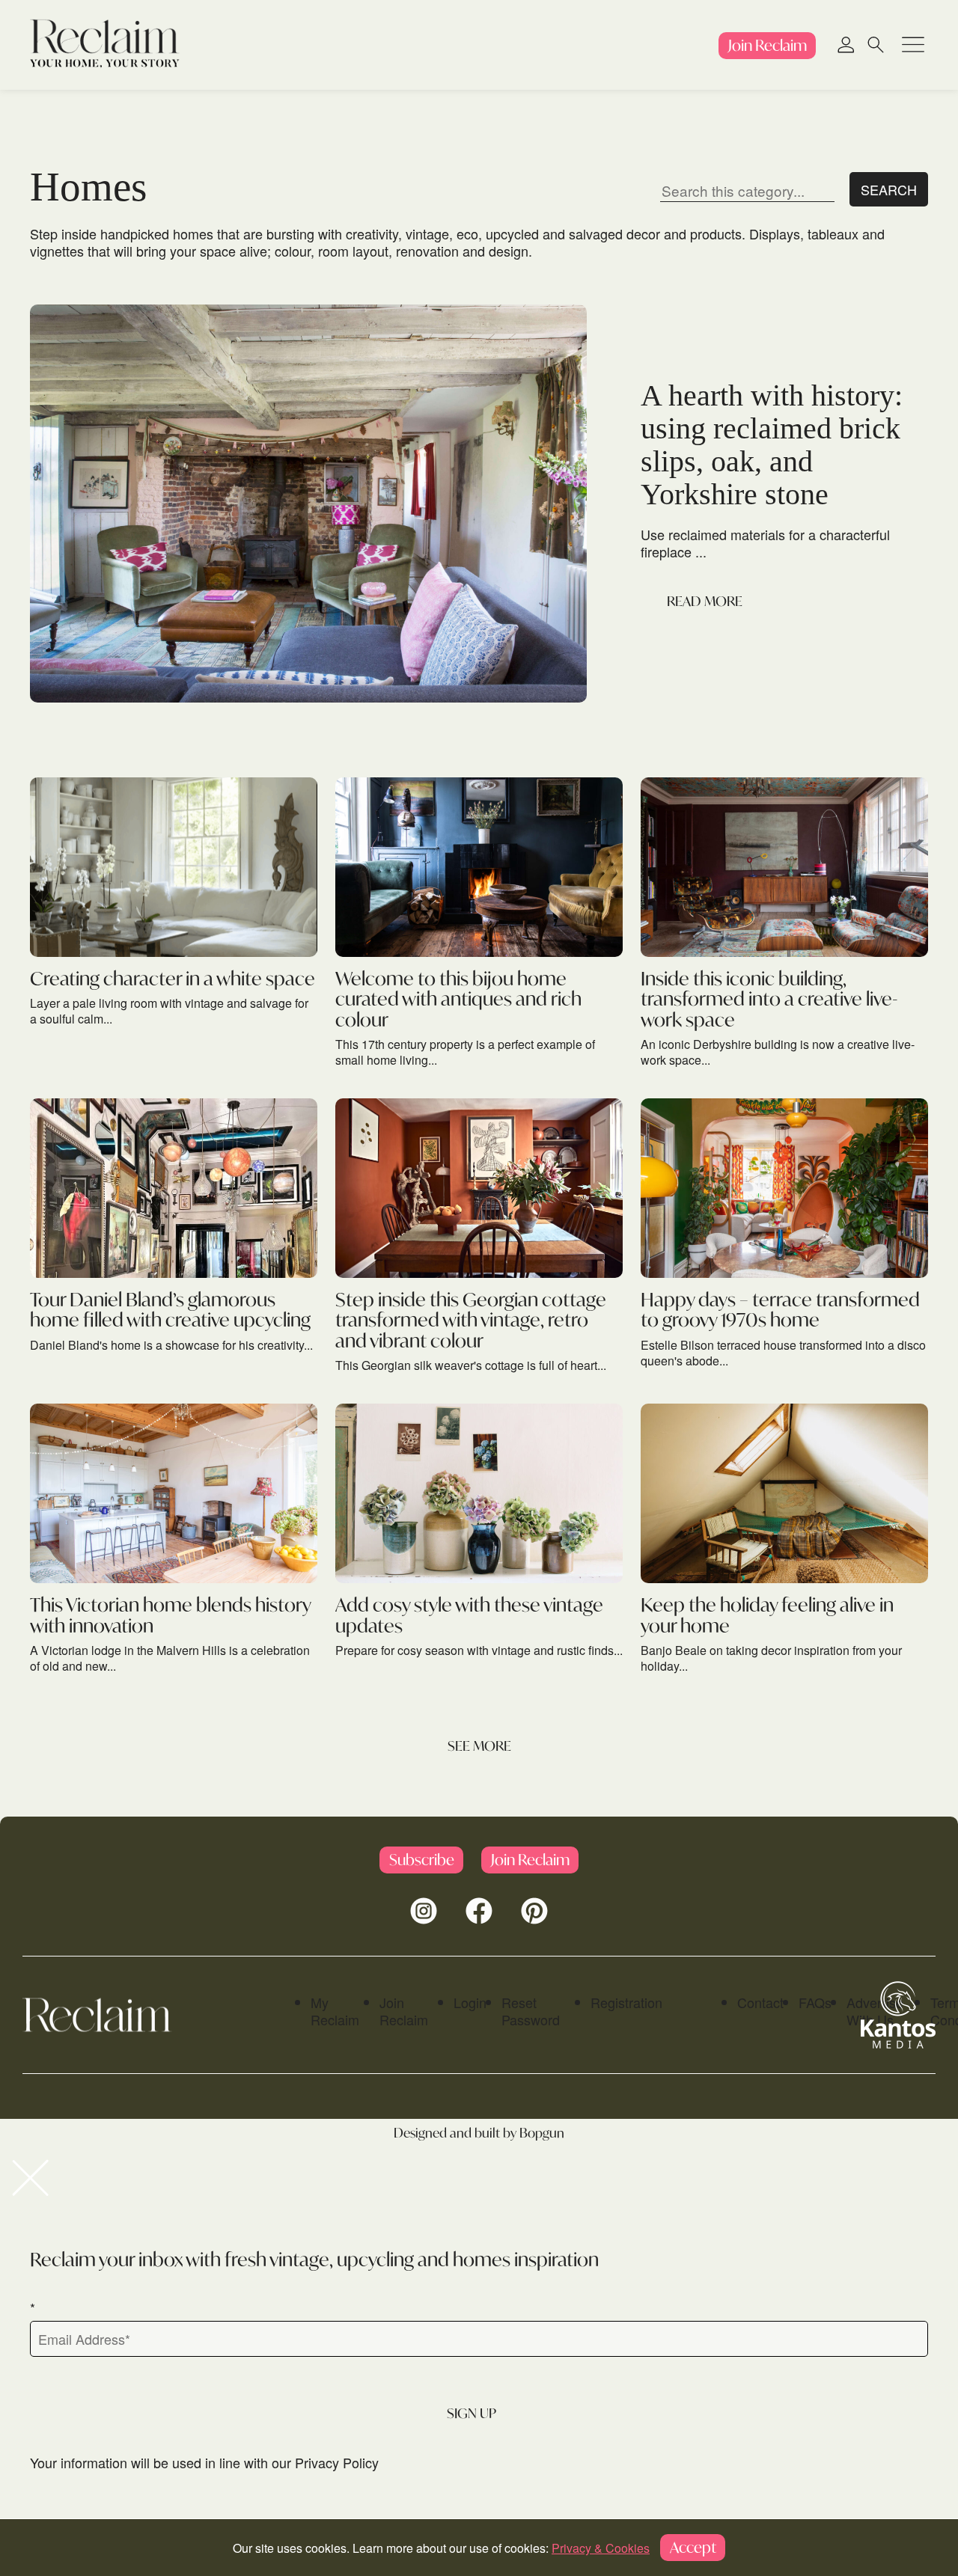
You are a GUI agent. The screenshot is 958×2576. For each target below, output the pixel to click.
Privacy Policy (337, 2462)
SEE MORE (479, 1746)
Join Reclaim (404, 2011)
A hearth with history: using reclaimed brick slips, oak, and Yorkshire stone (772, 445)
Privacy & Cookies (601, 2548)
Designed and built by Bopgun (479, 2133)
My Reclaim (335, 2011)
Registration (626, 2002)
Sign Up (472, 2413)
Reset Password (531, 2011)
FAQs (815, 2002)
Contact (760, 2002)
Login (470, 2002)
